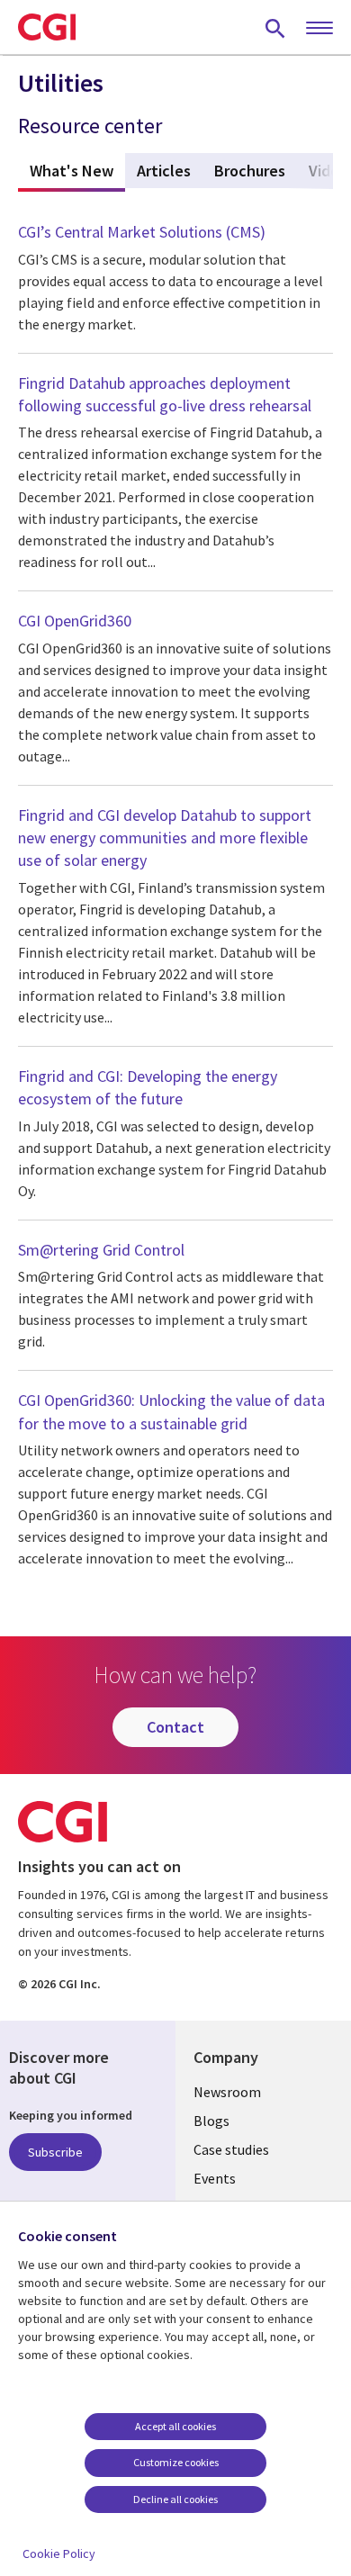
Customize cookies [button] (176, 2462)
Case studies (231, 2149)
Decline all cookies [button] (175, 2499)
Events (215, 2178)
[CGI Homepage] (47, 27)
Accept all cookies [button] (175, 2426)
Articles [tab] (164, 171)
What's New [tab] (77, 171)
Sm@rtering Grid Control (101, 1250)
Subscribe (55, 2152)
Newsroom (227, 2092)
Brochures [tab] (250, 171)
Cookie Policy (59, 2553)
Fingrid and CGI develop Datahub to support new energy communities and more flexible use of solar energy (165, 838)
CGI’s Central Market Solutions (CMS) (142, 232)
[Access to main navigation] (319, 29)
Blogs (211, 2121)
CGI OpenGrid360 (75, 621)
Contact (175, 1727)
